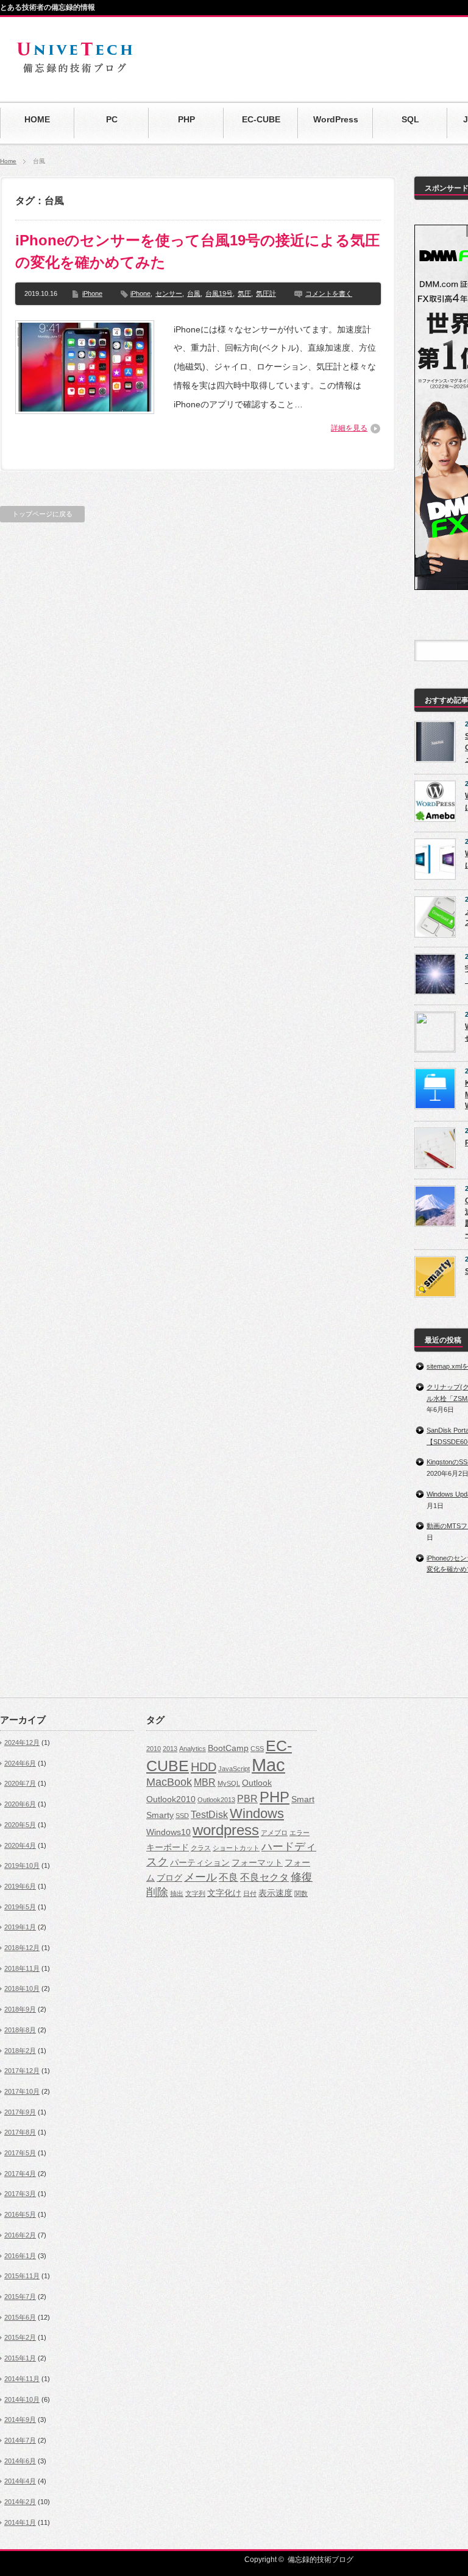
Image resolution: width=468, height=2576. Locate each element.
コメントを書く (329, 293)
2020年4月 (20, 1845)
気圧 (244, 293)
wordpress (226, 1830)
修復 (302, 1877)
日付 (250, 1893)
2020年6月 (20, 1804)
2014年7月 (20, 2440)
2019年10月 (22, 1865)
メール (200, 1877)
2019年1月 (20, 1927)
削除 (157, 1892)
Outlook (257, 1783)
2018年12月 (22, 1948)
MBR (205, 1782)
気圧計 (266, 293)
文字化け (224, 1893)
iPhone (92, 293)
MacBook (169, 1782)
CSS (257, 1749)
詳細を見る (349, 428)
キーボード (168, 1848)
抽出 (177, 1893)
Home (8, 161)
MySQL (229, 1783)
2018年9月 (20, 2009)
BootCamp (228, 1748)
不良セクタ (264, 1877)
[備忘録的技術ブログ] (75, 73)
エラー (300, 1833)
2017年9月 (20, 2112)
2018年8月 (20, 2030)
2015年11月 (22, 2276)
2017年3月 (20, 2194)
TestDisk (209, 1814)
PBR (247, 1799)
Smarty (160, 1815)
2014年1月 (20, 2522)
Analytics (193, 1749)
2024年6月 (20, 1763)
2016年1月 (20, 2256)
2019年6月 (20, 1886)
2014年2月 (20, 2502)
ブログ (169, 1878)
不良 (229, 1877)
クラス (201, 1848)
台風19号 (219, 293)
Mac (268, 1765)
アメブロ (274, 1833)
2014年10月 (22, 2399)
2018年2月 (20, 2051)
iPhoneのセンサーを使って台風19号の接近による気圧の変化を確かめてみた (197, 251)
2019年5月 (20, 1907)
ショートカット (236, 1848)
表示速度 (275, 1893)
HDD (204, 1767)
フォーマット (257, 1863)
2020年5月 (20, 1825)
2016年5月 (20, 2214)
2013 (170, 1749)
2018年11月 (22, 1968)
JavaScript (234, 1769)
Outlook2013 (216, 1800)
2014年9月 (20, 2420)
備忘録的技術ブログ (321, 2560)
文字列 (195, 1893)
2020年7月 (20, 1783)
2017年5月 (20, 2153)
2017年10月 (22, 2091)
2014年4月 (20, 2481)
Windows (257, 1813)
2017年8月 (20, 2132)
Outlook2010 (171, 1799)
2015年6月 (20, 2317)
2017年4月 (20, 2174)
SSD (182, 1816)
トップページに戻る (42, 514)
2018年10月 (22, 1988)
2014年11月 (22, 2379)
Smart (303, 1799)
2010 (154, 1749)
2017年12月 (22, 2071)
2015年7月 (20, 2297)
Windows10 (168, 1832)
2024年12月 (22, 1742)
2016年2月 (20, 2235)
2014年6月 (20, 2461)
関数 (301, 1893)
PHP (275, 1797)
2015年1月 (20, 2358)
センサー (169, 293)
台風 (194, 293)
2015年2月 (20, 2337)
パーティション (200, 1863)
